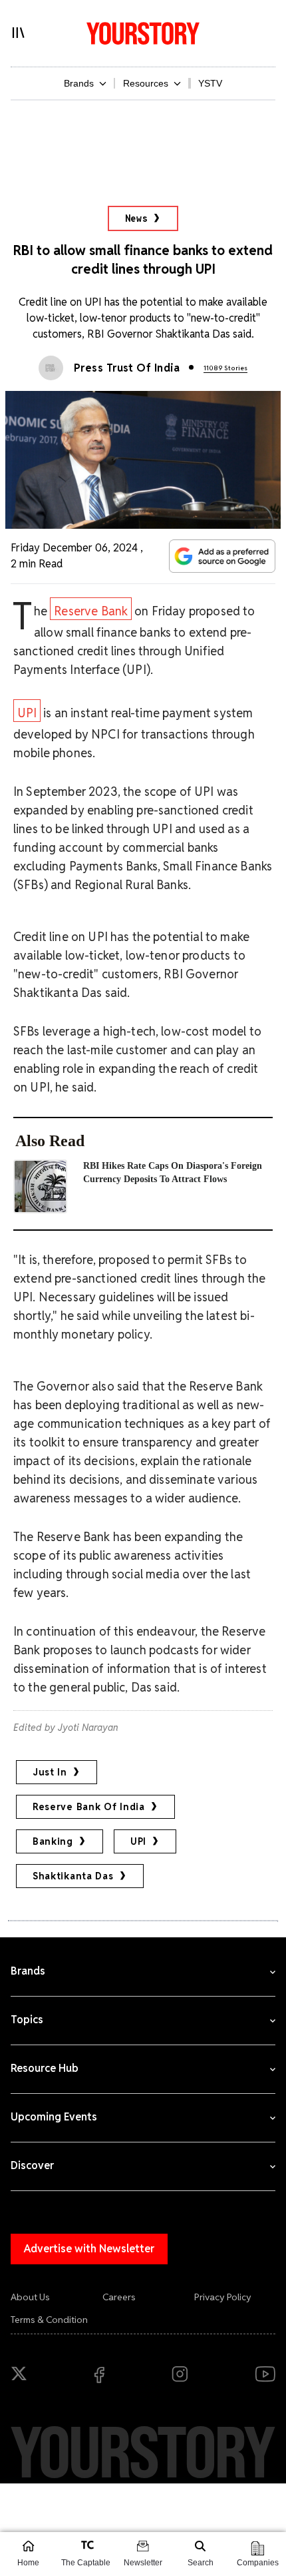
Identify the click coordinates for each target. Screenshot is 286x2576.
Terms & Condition (49, 2320)
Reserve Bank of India (89, 1807)
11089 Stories (225, 368)
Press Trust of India (127, 368)
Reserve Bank (91, 611)
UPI (27, 713)
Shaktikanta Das (73, 1876)
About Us (30, 2297)
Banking (53, 1841)
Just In (50, 1772)
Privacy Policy (223, 2297)
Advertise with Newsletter (89, 2249)
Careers (119, 2297)
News (137, 218)
